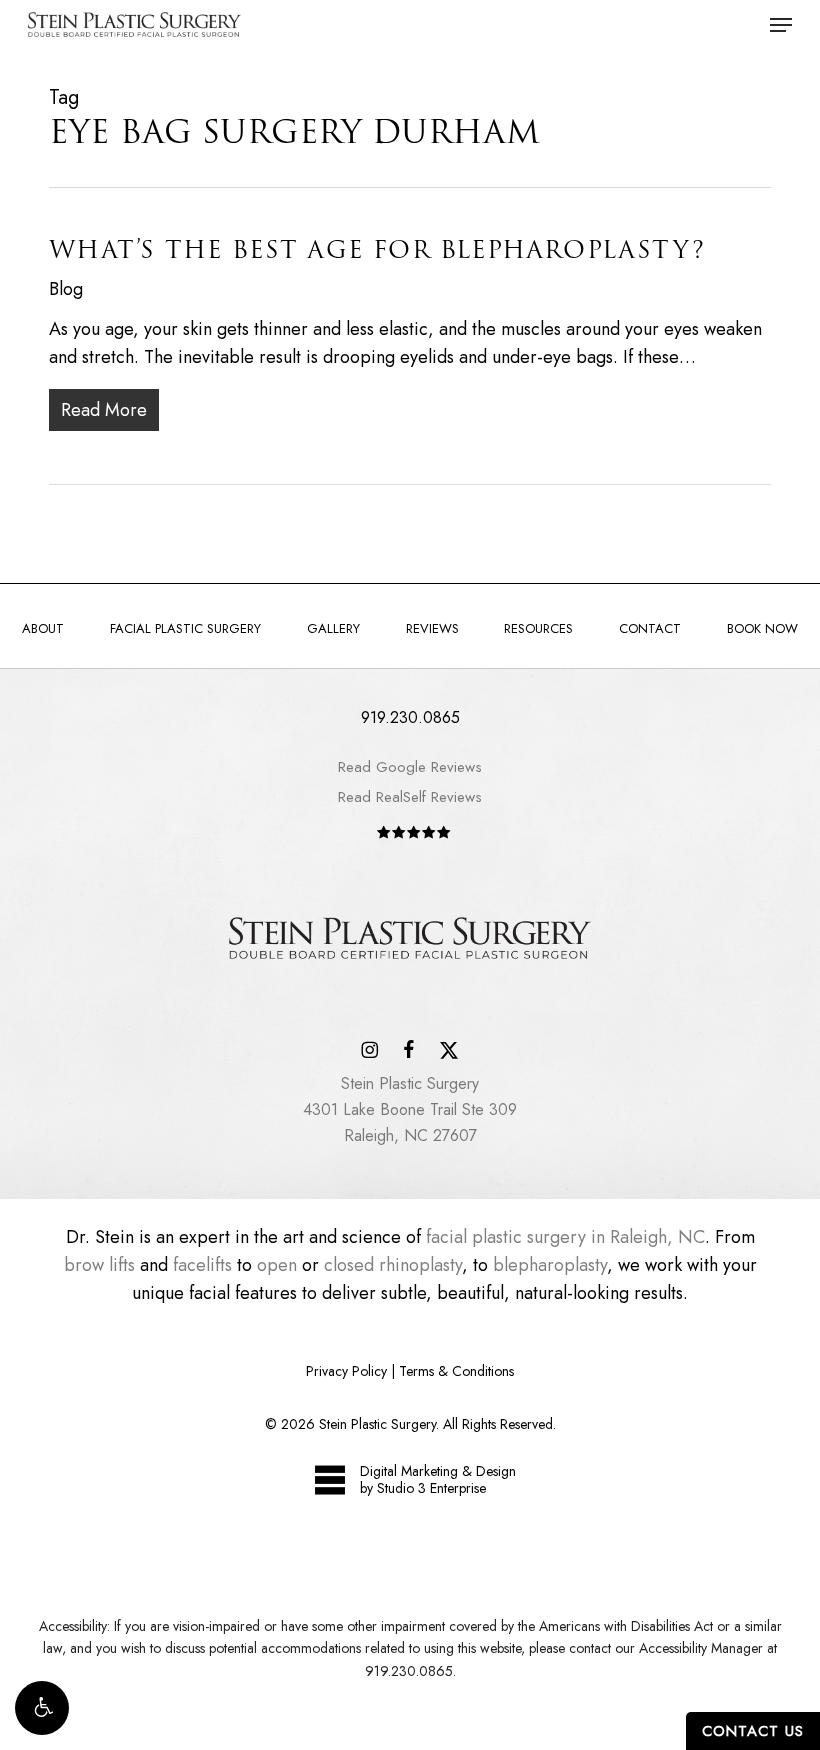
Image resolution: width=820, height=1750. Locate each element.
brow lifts (99, 1265)
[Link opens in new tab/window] (369, 1047)
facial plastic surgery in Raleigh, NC (565, 1237)
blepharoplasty (550, 1265)
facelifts (202, 1265)
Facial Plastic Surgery (185, 628)
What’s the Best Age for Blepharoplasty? (377, 249)
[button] (42, 1708)
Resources (538, 628)
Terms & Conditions (456, 1371)
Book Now (762, 628)
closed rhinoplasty (393, 1265)
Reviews (432, 628)
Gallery (333, 628)
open (277, 1265)
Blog (66, 289)
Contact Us (753, 1731)
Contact (650, 628)
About (43, 628)
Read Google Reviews (410, 767)
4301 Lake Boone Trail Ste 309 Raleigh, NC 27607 (410, 1109)
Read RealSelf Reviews (410, 797)
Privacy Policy (346, 1371)
